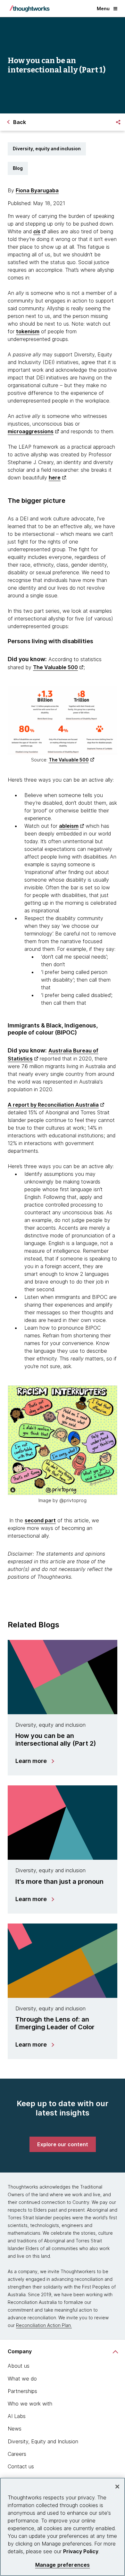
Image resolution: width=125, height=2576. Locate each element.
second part (40, 1520)
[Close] (117, 2487)
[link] (63, 2144)
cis (37, 231)
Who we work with (30, 2404)
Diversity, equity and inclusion (47, 149)
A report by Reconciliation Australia (53, 1105)
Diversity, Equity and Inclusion (43, 2441)
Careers (17, 2454)
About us (19, 2366)
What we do (22, 2379)
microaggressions (31, 431)
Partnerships (22, 2391)
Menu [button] (103, 8)
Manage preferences (63, 2565)
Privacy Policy (81, 2551)
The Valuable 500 (55, 667)
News (15, 2429)
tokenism (28, 331)
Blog (18, 168)
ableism (69, 826)
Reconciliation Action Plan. (44, 2325)
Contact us (21, 2466)
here (55, 478)
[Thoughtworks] (29, 9)
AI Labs (17, 2416)
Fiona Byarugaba (37, 190)
